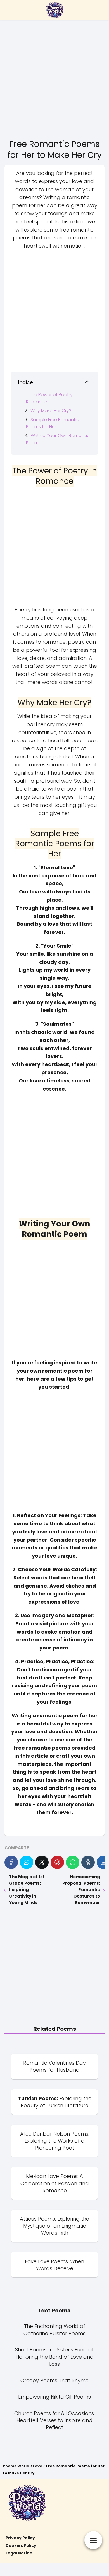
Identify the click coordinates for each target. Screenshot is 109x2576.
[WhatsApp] (73, 1862)
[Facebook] (11, 1862)
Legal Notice (19, 2553)
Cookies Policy (21, 2545)
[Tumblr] (88, 1862)
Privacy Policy (20, 2538)
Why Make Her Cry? (51, 411)
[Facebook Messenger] (27, 1862)
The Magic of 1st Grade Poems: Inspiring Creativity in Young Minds (27, 1890)
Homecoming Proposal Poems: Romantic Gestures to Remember (81, 1890)
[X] (42, 1862)
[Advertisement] (54, 78)
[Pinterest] (57, 1862)
